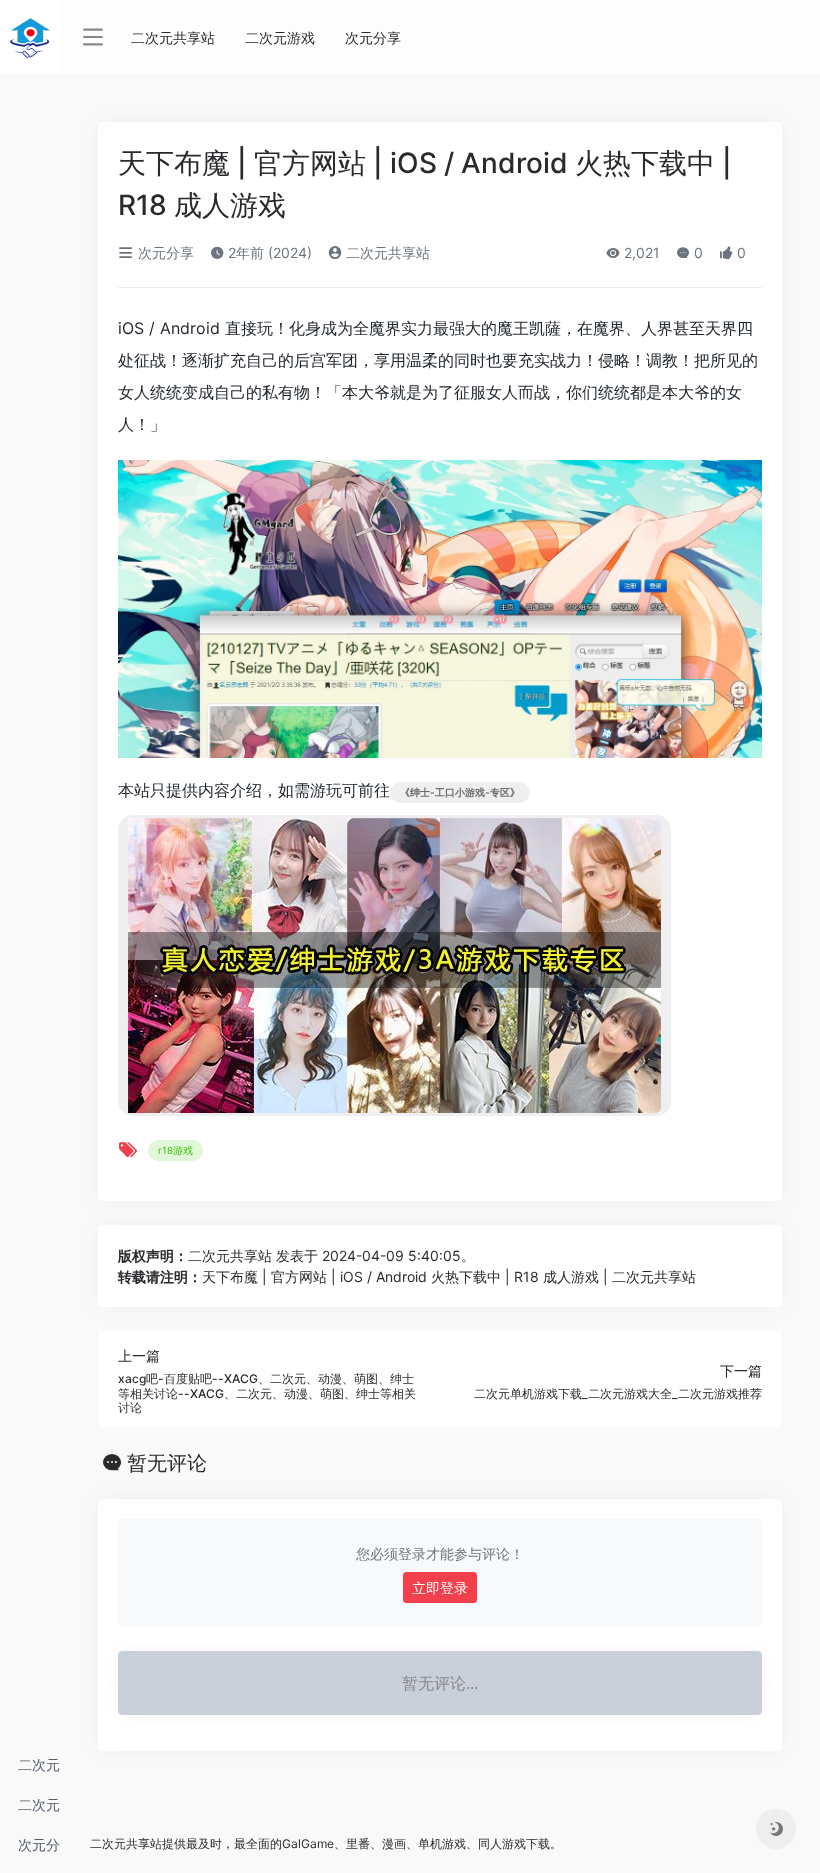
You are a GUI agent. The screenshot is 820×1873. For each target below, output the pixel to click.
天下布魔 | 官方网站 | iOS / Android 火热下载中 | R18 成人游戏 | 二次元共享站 (449, 1276)
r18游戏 (175, 1150)
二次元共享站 (39, 1770)
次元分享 (39, 1850)
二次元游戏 (39, 1810)
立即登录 (440, 1587)
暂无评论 (167, 1463)
